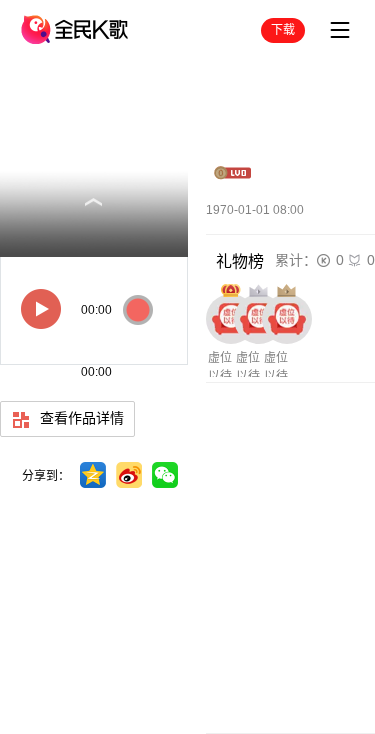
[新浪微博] (129, 475)
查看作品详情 (80, 418)
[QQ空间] (93, 475)
